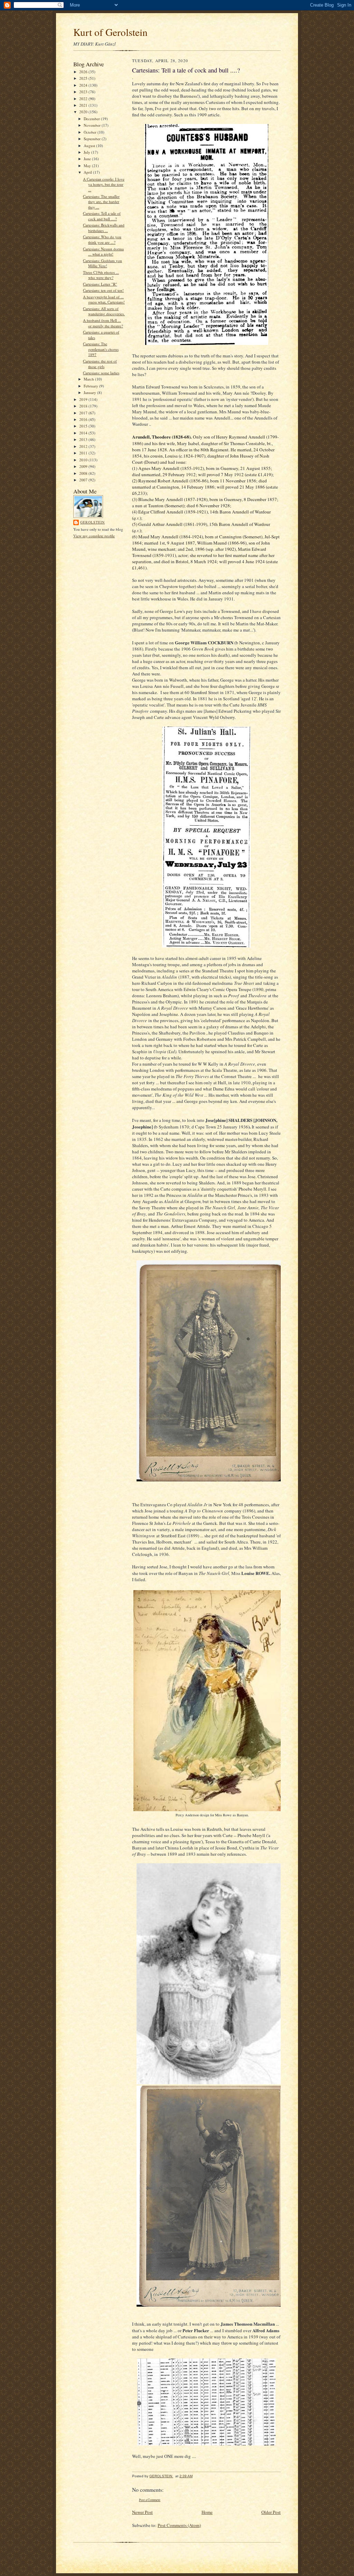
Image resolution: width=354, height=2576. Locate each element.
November (93, 125)
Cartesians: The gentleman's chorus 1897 (101, 349)
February (91, 386)
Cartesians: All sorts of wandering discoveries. (104, 311)
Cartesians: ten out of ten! (103, 290)
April (88, 172)
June (88, 159)
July (87, 152)
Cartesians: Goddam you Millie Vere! (103, 263)
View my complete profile (94, 536)
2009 (84, 466)
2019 (84, 399)
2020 (84, 112)
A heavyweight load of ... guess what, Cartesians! (104, 300)
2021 (84, 105)
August (90, 146)
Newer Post (142, 2512)
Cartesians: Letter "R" (100, 284)
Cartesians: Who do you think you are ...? (102, 239)
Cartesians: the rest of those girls (100, 364)
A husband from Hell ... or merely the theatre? (103, 323)
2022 (84, 99)
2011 (84, 453)
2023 (84, 92)
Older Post (271, 2512)
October (91, 132)
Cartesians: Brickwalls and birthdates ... (104, 228)
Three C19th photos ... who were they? (101, 275)
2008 (84, 473)
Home (207, 2512)
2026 (84, 72)
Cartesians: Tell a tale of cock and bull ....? (102, 216)
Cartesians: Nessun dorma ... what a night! (103, 252)
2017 (84, 413)
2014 (84, 433)
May (88, 166)
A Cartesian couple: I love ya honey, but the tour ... (104, 184)
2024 (84, 85)
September (93, 139)
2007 (84, 480)
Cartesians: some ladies (101, 373)
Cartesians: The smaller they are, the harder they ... (101, 202)
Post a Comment (150, 2500)
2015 (84, 426)
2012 (84, 446)
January (90, 392)
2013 (84, 439)
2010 (84, 460)
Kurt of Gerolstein (110, 32)
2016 (84, 419)
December (92, 119)
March (89, 379)
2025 (84, 78)
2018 (84, 406)
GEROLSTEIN (92, 522)
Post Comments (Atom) (179, 2525)
